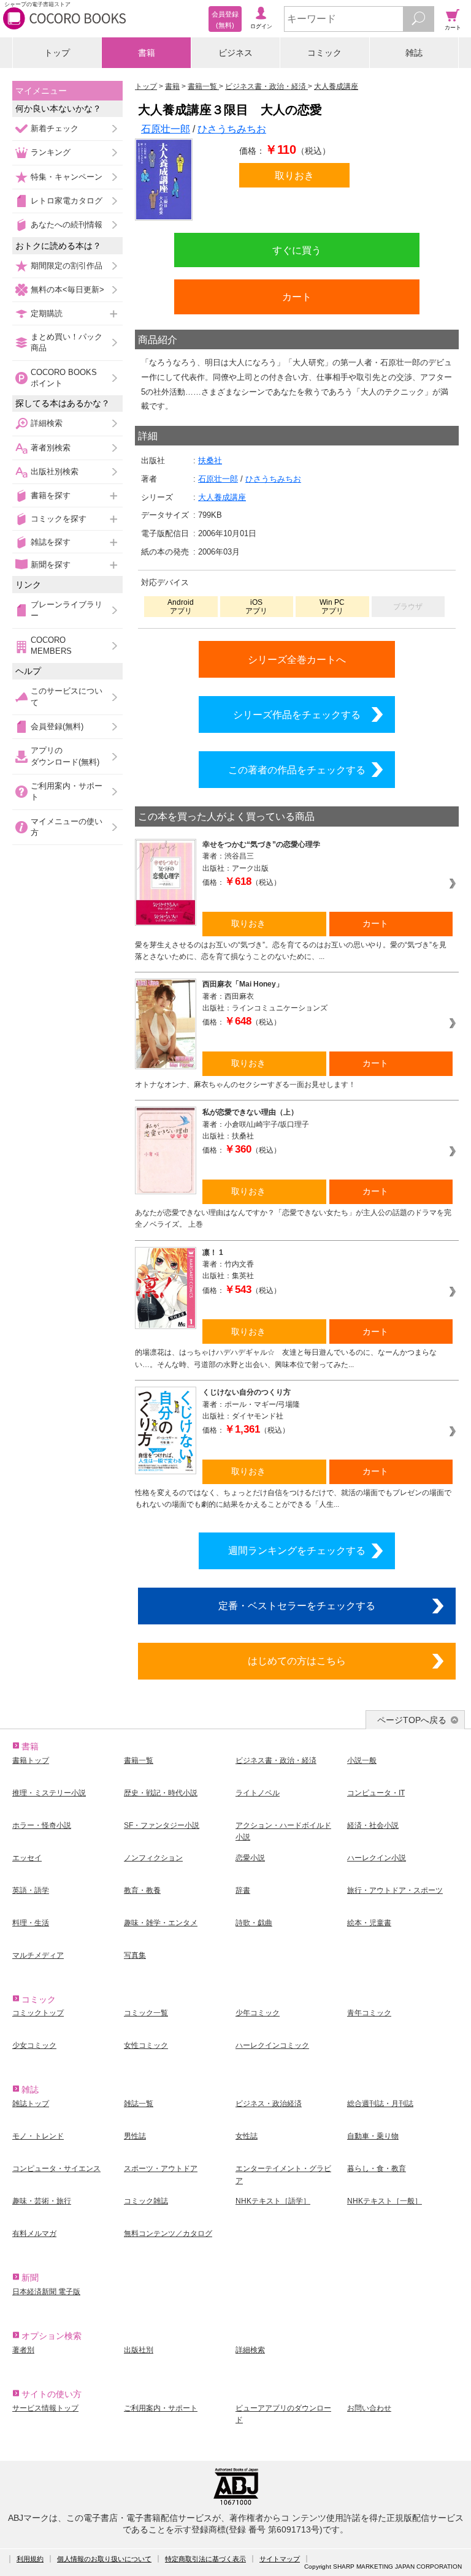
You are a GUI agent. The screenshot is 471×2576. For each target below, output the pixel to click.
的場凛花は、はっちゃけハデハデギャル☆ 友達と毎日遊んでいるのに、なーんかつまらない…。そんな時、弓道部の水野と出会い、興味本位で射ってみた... (286, 1358)
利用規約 (30, 2559)
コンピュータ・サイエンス (56, 2169)
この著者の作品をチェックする (297, 770)
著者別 (23, 2350)
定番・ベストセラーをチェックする (297, 1605)
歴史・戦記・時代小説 (161, 1793)
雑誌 (414, 53)
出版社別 (139, 2350)
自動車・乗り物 (373, 2136)
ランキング (51, 152)
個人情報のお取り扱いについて (104, 2559)
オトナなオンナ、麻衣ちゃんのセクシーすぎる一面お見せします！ (245, 1085)
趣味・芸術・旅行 (42, 2201)
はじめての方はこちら (297, 1661)
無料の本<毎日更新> (67, 290)
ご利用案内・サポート (67, 791)
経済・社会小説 (373, 1825)
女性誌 (247, 2136)
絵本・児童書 (369, 1923)
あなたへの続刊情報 (67, 225)
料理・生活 (31, 1923)
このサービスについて (67, 696)
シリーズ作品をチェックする (297, 714)
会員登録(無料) (57, 726)
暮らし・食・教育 (377, 2169)
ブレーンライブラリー (67, 610)
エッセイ (27, 1858)
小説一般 (362, 1760)
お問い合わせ (369, 2408)
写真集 (135, 1955)
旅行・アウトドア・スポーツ (395, 1890)
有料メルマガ (34, 2233)
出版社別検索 (55, 472)
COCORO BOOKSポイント (64, 378)
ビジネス (235, 53)
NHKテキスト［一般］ (385, 2201)
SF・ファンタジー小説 (162, 1825)
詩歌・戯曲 (254, 1923)
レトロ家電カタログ (67, 201)
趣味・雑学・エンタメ (161, 1923)
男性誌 (135, 2136)
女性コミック (146, 2045)
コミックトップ (38, 2013)
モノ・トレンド (38, 2136)
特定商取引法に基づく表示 (205, 2559)
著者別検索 (51, 448)
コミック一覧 (146, 2013)
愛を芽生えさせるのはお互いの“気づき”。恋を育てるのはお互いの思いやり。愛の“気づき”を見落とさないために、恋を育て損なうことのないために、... (291, 951)
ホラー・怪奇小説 (42, 1825)
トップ (57, 53)
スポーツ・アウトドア (161, 2169)
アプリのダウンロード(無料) (65, 756)
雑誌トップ (31, 2104)
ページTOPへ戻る (412, 1720)
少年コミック (258, 2013)
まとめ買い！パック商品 (67, 342)
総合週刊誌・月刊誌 (380, 2104)
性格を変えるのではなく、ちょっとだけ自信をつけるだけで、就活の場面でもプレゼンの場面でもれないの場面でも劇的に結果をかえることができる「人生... (293, 1498)
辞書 (243, 1890)
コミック (324, 53)
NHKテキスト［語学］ (273, 2201)
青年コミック (369, 2013)
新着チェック (55, 128)
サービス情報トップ (45, 2408)
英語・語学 (31, 1890)
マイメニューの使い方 (67, 827)
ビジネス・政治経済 (269, 2104)
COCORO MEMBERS (51, 646)
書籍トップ (31, 1760)
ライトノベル (258, 1793)
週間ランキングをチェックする (297, 1550)
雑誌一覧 (139, 2104)
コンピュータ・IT (376, 1793)
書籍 (147, 53)
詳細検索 (47, 423)
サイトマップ (280, 2559)
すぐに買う (297, 250)
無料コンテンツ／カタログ (168, 2233)
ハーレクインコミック (272, 2045)
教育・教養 (142, 1890)
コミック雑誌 (146, 2201)
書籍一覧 (139, 1760)
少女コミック (34, 2045)
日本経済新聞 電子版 (46, 2292)
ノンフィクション (153, 1858)
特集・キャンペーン (67, 177)
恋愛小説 (250, 1858)
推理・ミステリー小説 (49, 1793)
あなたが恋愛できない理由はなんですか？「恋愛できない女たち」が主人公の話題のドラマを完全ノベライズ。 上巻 (293, 1218)
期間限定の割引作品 (67, 266)
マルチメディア (38, 1955)
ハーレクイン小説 (377, 1858)
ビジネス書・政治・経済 (276, 1760)
